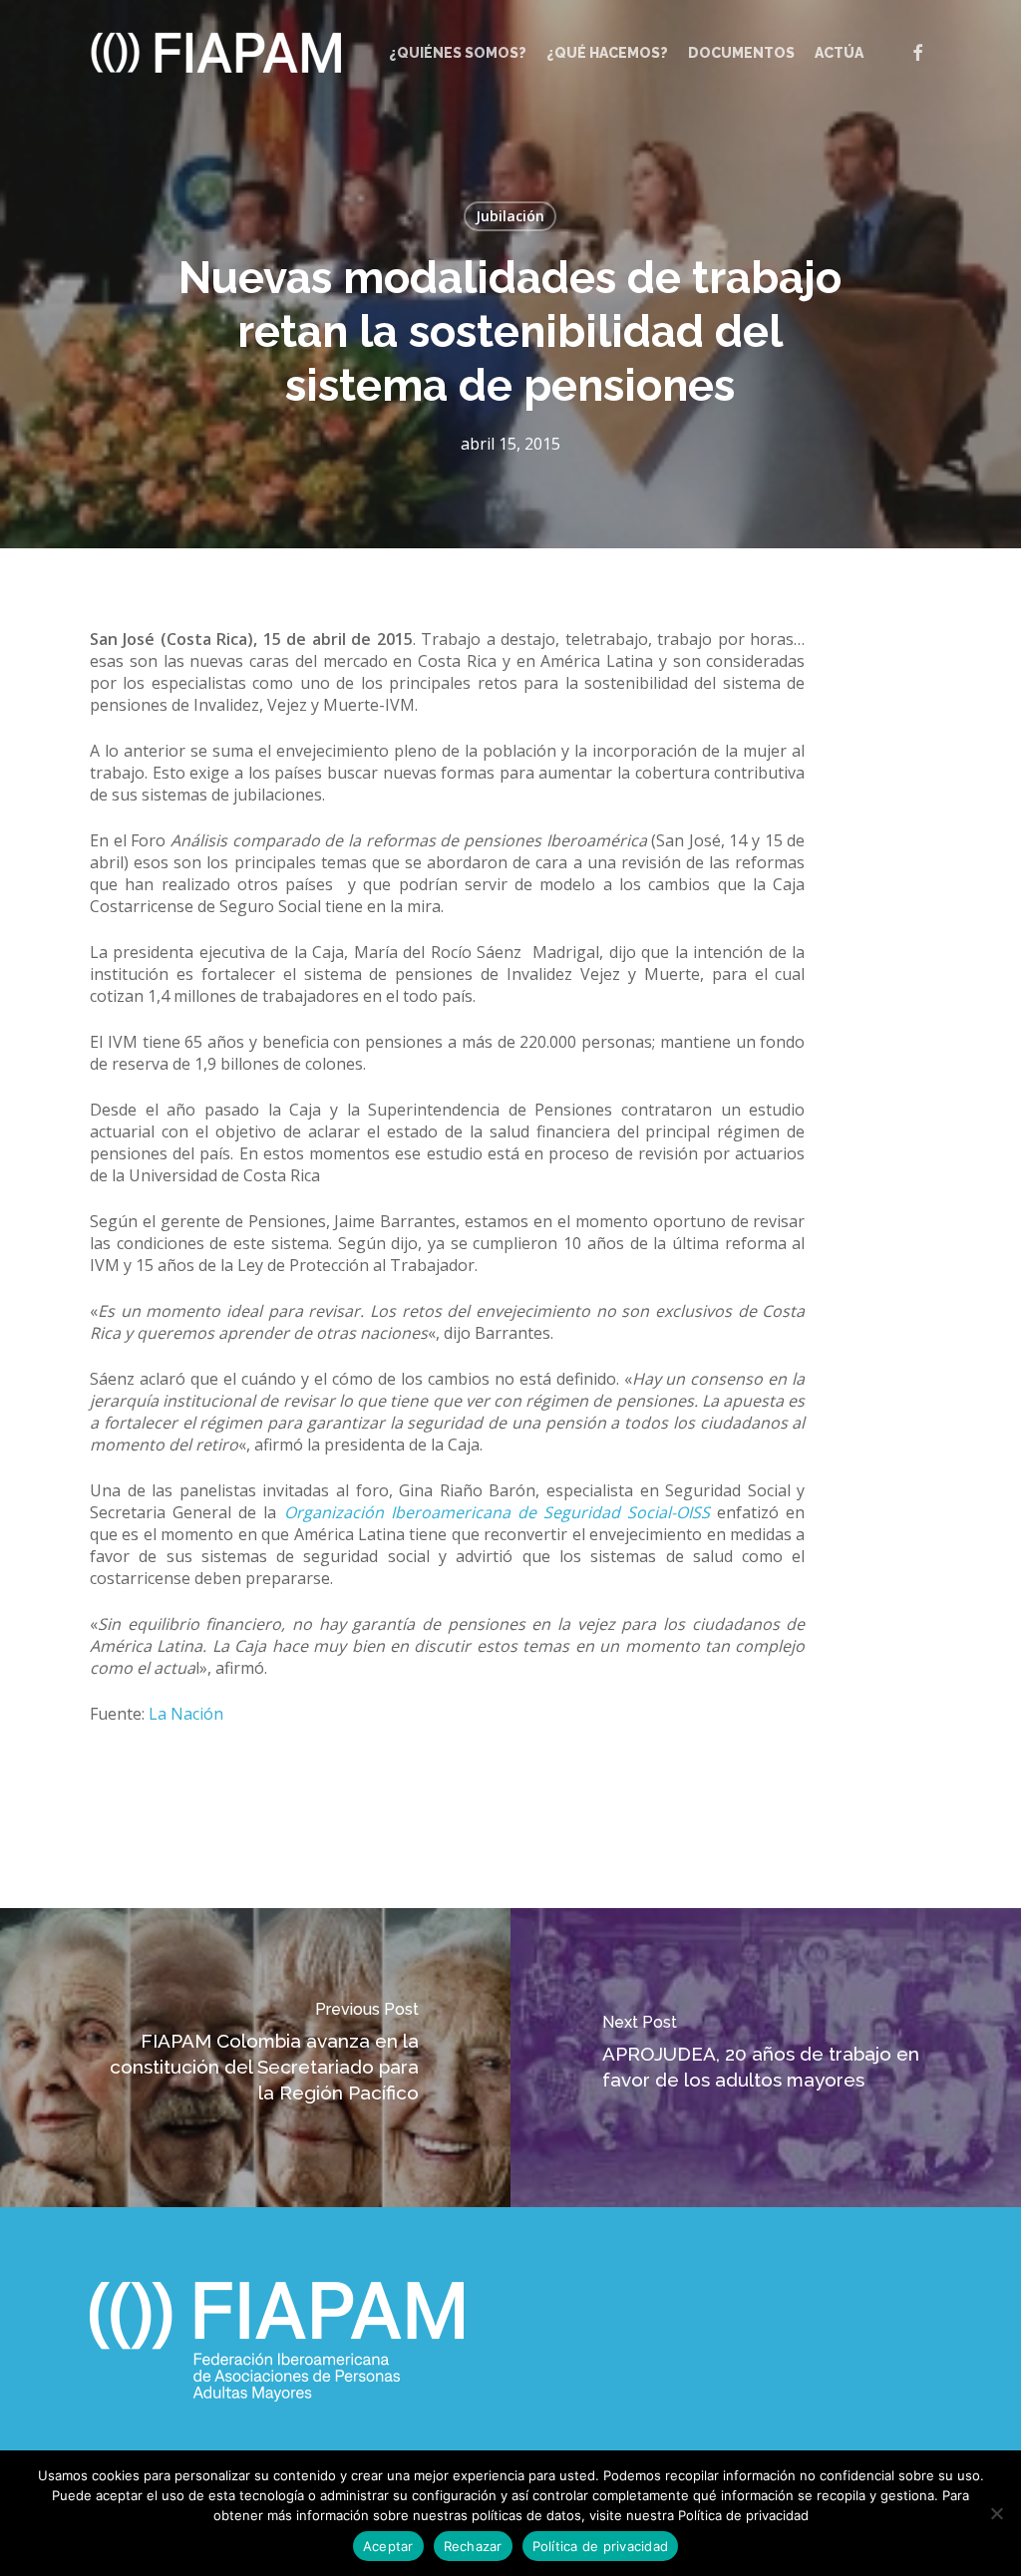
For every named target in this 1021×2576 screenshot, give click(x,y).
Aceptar (388, 2546)
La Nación (186, 1714)
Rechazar (473, 2546)
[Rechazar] (996, 2513)
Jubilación (510, 216)
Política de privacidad (601, 2546)
